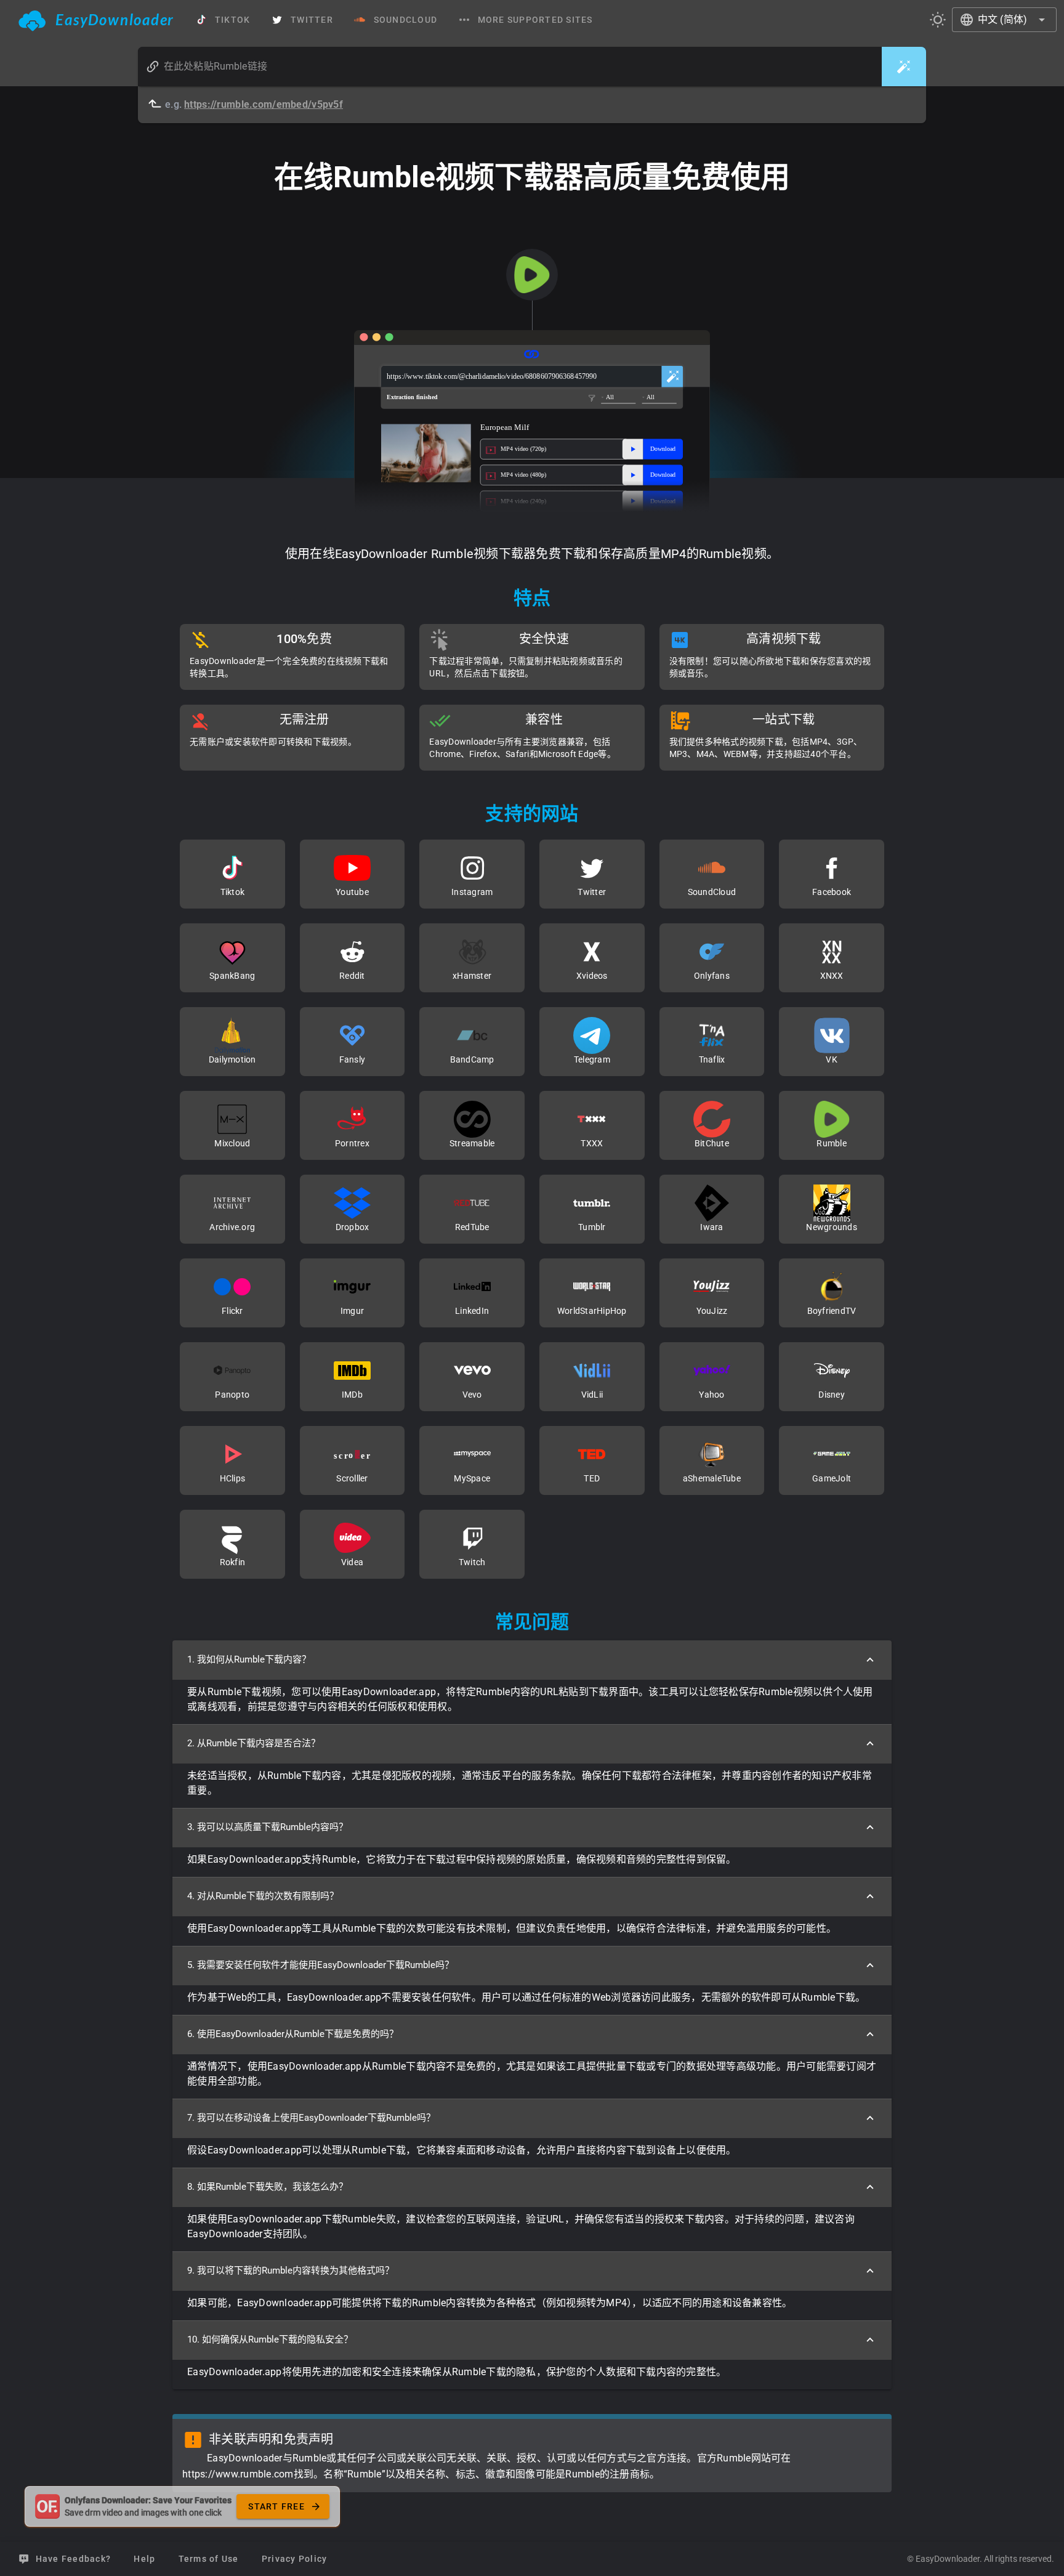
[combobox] (1004, 20)
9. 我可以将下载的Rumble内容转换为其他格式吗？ (291, 2270)
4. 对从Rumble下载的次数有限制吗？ (263, 1896)
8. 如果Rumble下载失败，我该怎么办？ (268, 2187)
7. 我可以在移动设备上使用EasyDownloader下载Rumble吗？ (311, 2118)
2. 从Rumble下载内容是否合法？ (254, 1743)
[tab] (96, 20)
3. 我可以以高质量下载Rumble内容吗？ (268, 1827)
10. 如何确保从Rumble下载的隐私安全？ (270, 2339)
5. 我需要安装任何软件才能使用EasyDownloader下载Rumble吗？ (320, 1965)
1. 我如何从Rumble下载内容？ (249, 1659)
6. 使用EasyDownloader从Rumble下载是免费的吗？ (293, 2034)
